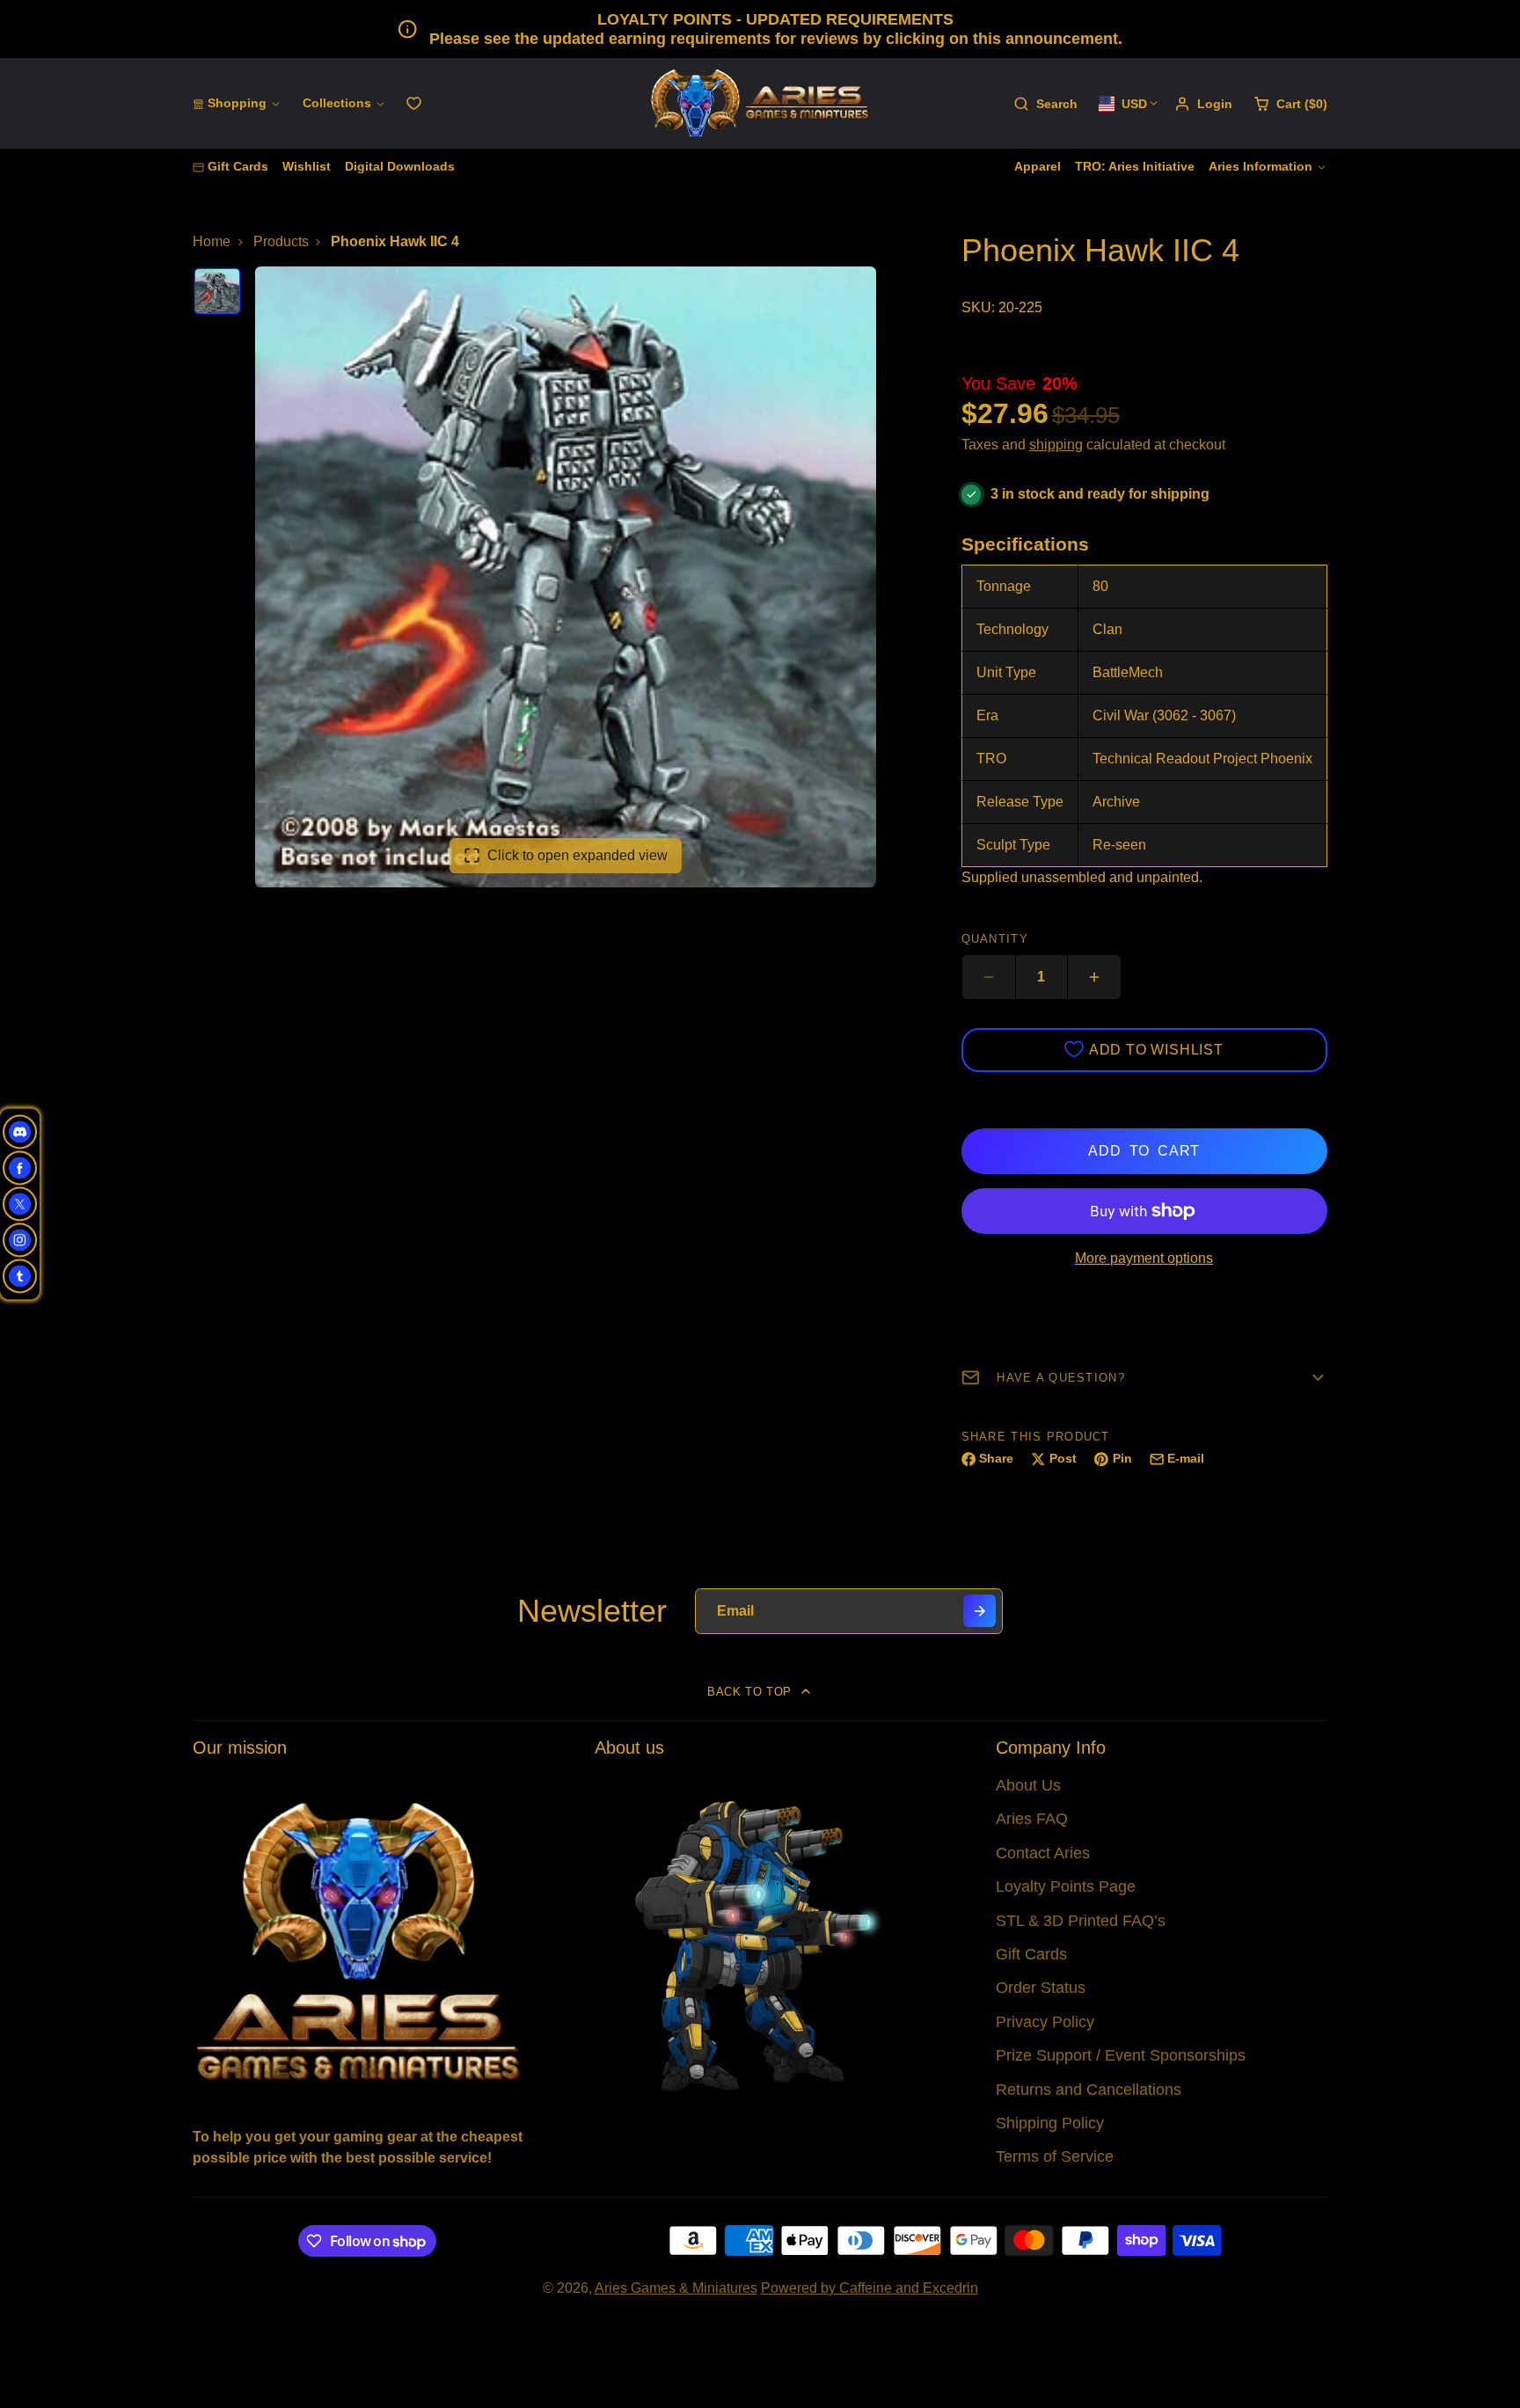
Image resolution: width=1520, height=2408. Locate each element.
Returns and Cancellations (1089, 2090)
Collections (337, 103)
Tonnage (1004, 586)
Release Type (1020, 802)
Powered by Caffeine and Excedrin (870, 2288)
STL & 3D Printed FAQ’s (1081, 1921)
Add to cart (1144, 1151)
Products (281, 241)
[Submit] (979, 1611)
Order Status (1041, 1988)
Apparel (1038, 166)
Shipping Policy (1050, 2123)
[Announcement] (760, 29)
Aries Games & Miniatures (676, 2288)
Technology (1012, 629)
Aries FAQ (1032, 1819)
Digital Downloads (400, 166)
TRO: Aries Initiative (1135, 166)
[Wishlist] (414, 103)
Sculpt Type (1013, 845)
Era (987, 715)
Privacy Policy (1045, 2022)
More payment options (1144, 1258)
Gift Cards (238, 166)
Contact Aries (1043, 1853)
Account (1203, 104)
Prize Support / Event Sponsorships (1121, 2055)
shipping (1056, 445)
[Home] (760, 103)
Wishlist (307, 166)
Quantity (995, 939)
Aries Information (1261, 166)
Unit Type (1006, 672)
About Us (1028, 1785)
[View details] (358, 1940)
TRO (991, 759)
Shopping (237, 103)
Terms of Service (1055, 2156)
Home (212, 241)
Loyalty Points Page (1066, 1886)
